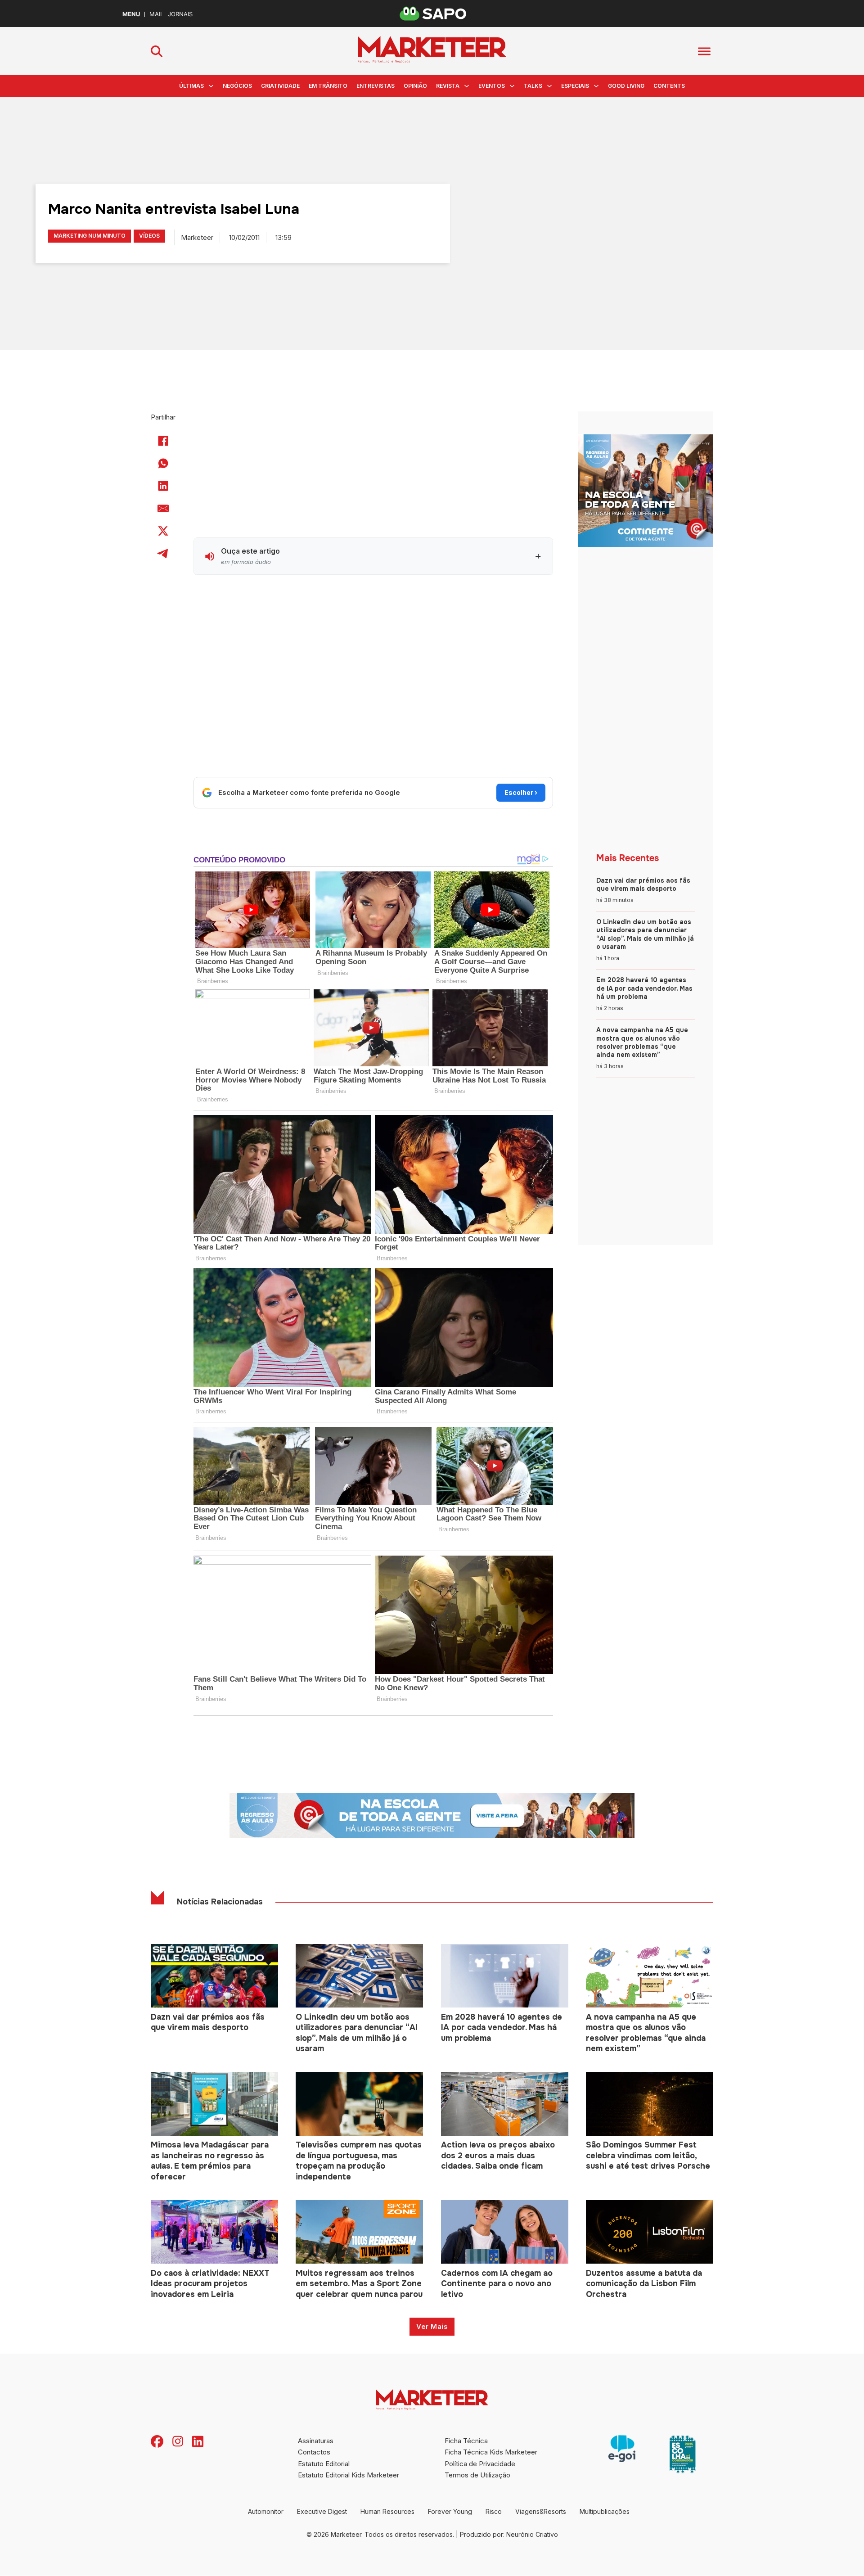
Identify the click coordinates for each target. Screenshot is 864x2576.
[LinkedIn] (163, 486)
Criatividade (280, 86)
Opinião (415, 86)
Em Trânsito (328, 86)
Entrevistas (376, 86)
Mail (156, 14)
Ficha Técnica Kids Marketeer (491, 2452)
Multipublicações (605, 2511)
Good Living (626, 86)
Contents (669, 86)
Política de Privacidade (480, 2464)
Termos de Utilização (477, 2475)
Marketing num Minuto (90, 236)
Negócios (237, 86)
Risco (494, 2511)
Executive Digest (322, 2511)
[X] (163, 531)
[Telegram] (163, 553)
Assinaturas (316, 2441)
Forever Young (450, 2511)
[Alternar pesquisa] (157, 51)
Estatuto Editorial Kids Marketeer (349, 2475)
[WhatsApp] (163, 463)
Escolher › (521, 792)
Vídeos (149, 236)
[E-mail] (163, 508)
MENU (131, 14)
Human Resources (387, 2511)
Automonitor (266, 2511)
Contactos (314, 2452)
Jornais (180, 14)
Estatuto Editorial (324, 2464)
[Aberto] (704, 51)
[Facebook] (163, 441)
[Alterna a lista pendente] (211, 86)
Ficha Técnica (466, 2441)
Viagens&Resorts (541, 2511)
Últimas (191, 86)
